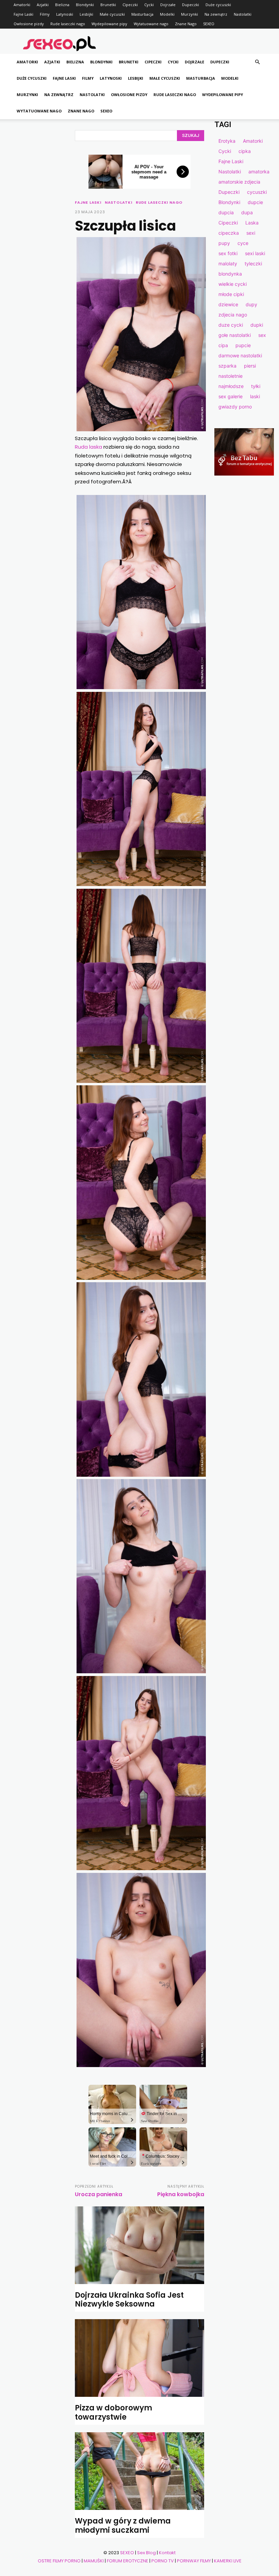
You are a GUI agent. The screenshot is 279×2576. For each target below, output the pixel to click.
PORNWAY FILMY (194, 2561)
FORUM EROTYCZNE (128, 2561)
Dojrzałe (168, 5)
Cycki (149, 5)
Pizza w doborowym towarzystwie (113, 2412)
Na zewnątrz (216, 14)
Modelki (167, 14)
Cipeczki (130, 5)
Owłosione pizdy (29, 24)
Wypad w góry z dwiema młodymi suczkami (123, 2525)
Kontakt (167, 2553)
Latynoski (65, 14)
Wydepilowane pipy (109, 24)
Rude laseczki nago (68, 24)
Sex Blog (146, 2553)
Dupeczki (191, 5)
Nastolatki (243, 14)
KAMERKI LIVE (228, 2561)
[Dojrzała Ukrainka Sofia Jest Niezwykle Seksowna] (139, 2245)
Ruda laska (88, 447)
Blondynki (85, 5)
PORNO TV (163, 2561)
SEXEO (209, 24)
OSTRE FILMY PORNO (59, 2561)
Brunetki (108, 5)
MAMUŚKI (94, 2561)
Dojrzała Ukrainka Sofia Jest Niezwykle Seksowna (129, 2300)
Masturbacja (142, 14)
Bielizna (62, 5)
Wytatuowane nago (151, 24)
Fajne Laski (23, 14)
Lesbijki (86, 14)
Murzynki (190, 14)
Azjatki (43, 5)
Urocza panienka (99, 2194)
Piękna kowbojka (181, 2194)
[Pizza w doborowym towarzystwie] (139, 2358)
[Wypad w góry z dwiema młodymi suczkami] (139, 2471)
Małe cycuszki (112, 14)
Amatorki (22, 5)
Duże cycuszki (218, 5)
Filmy (45, 14)
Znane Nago (186, 24)
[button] (257, 62)
